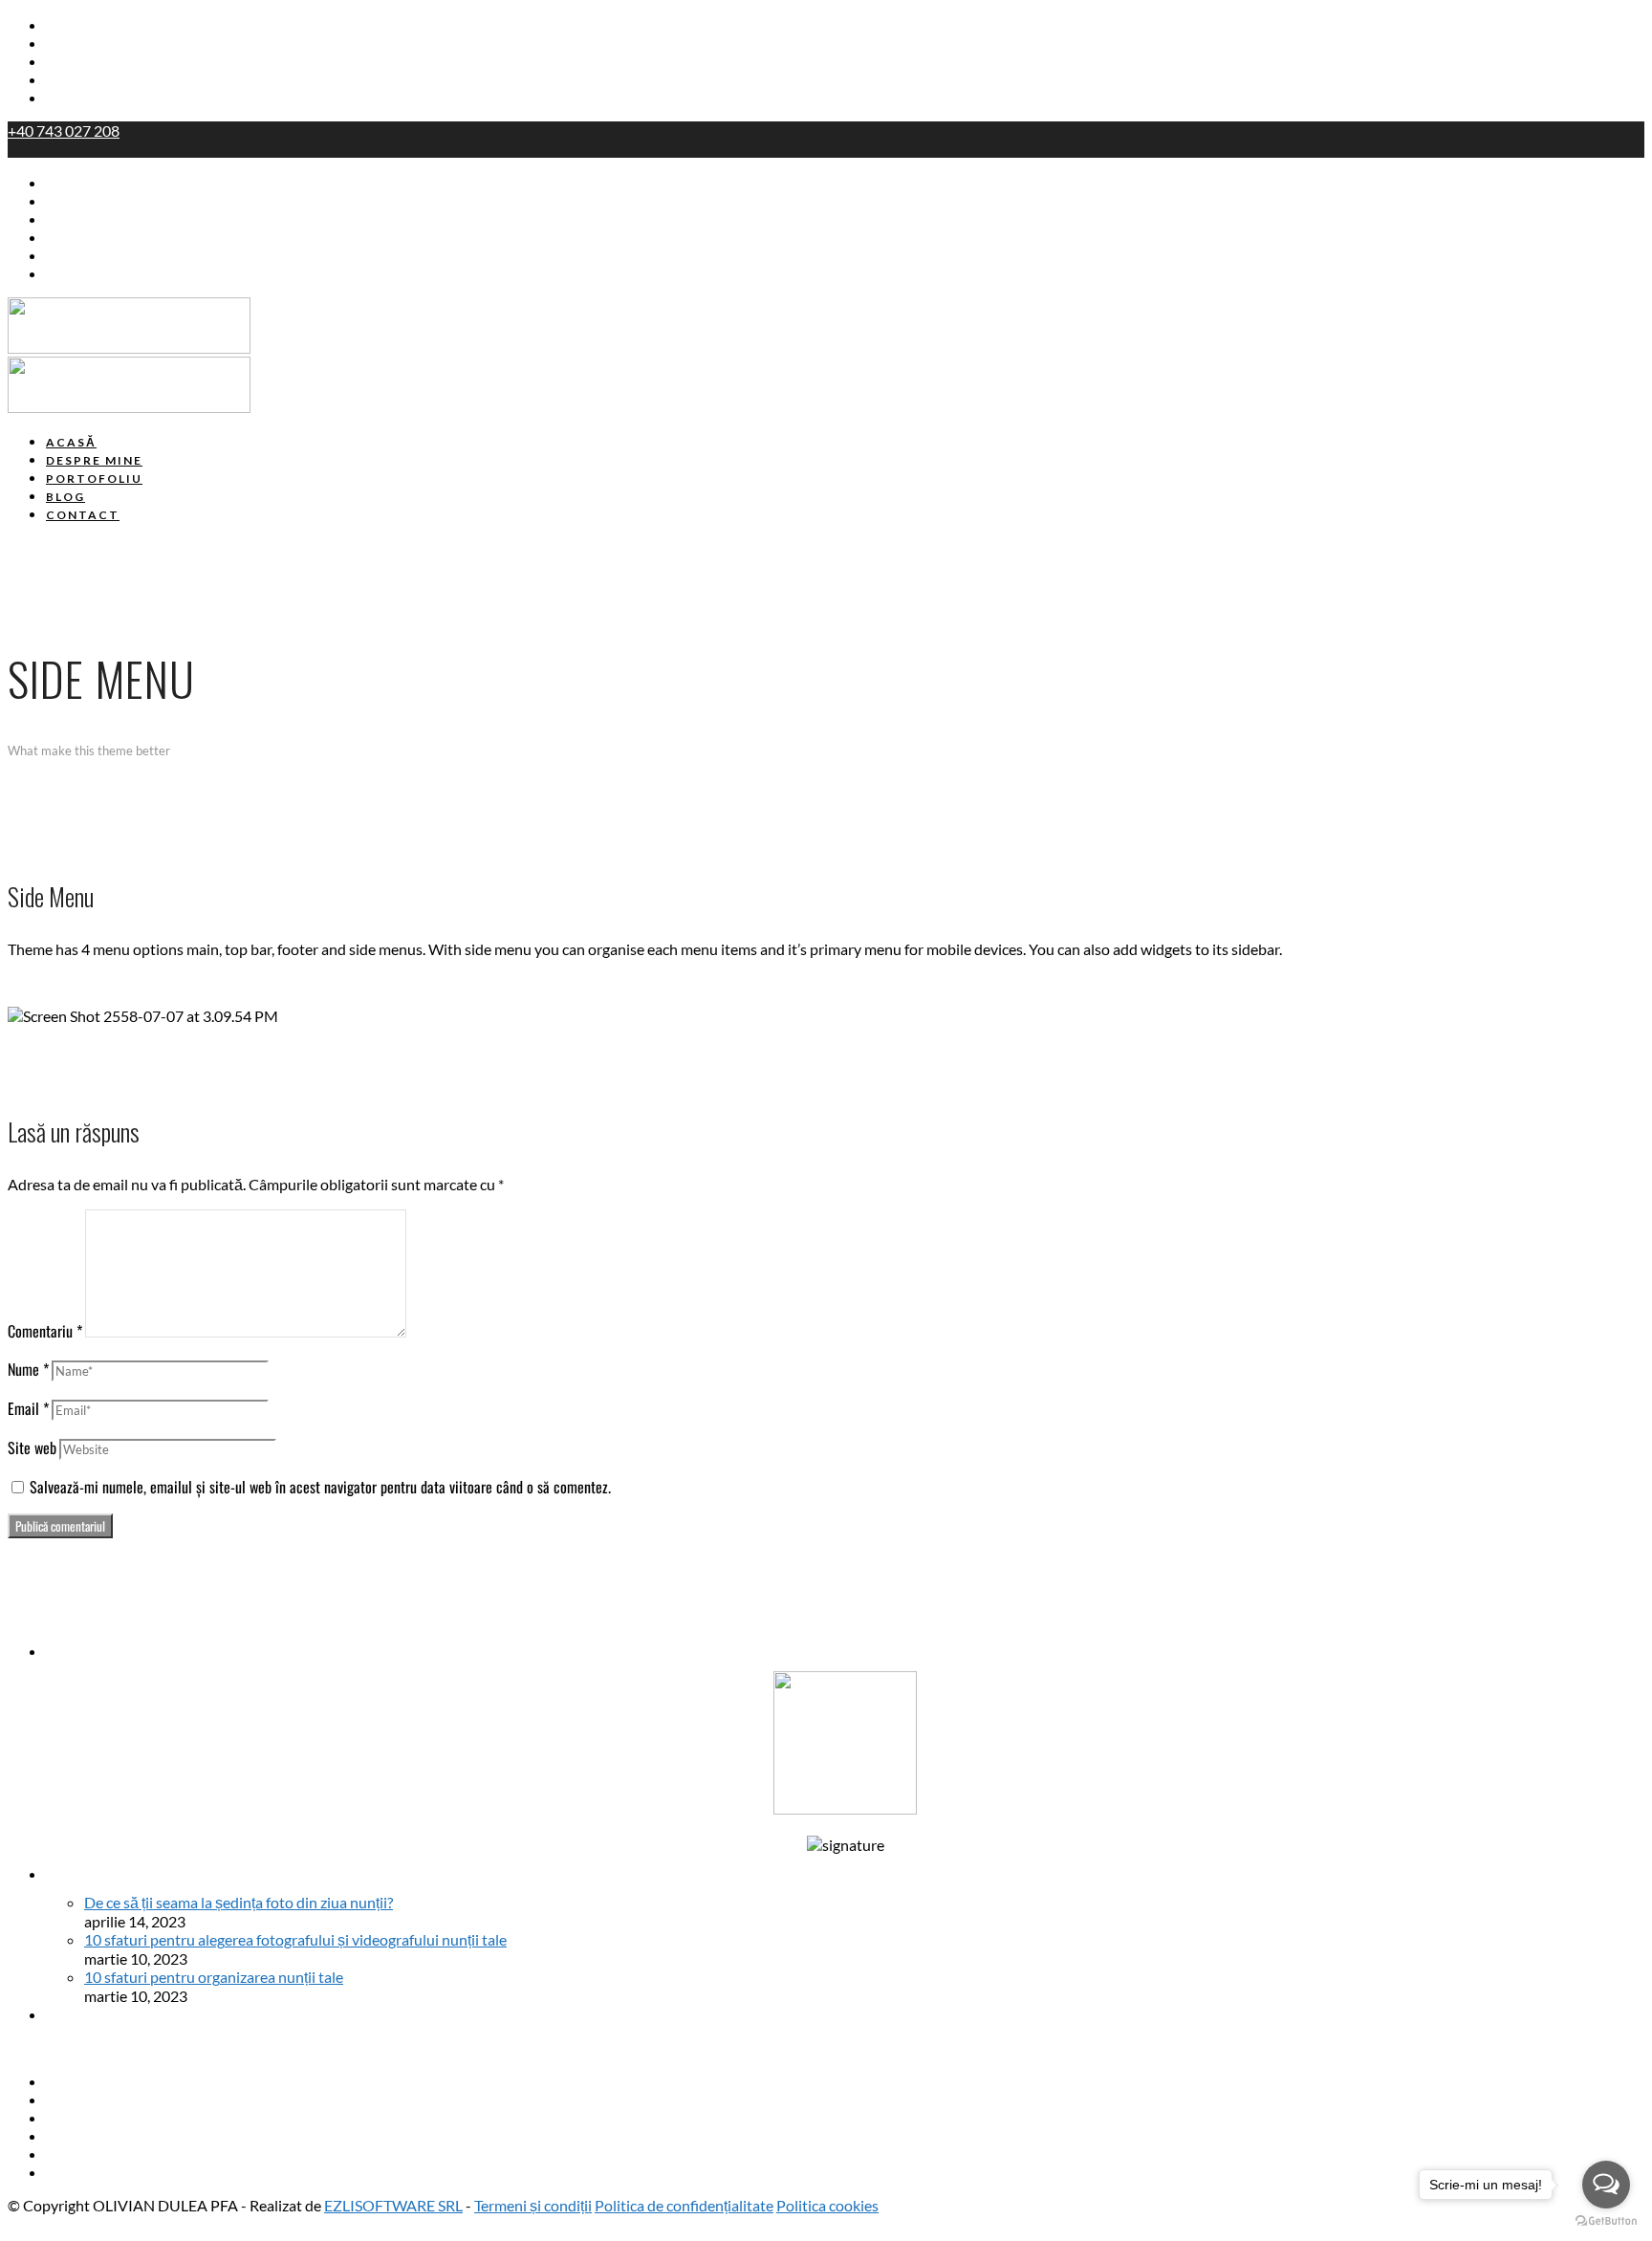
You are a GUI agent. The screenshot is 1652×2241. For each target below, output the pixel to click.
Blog (62, 80)
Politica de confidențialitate (684, 2205)
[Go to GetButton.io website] (1606, 2221)
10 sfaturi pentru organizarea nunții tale (214, 1977)
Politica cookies (827, 2205)
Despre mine (92, 44)
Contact (75, 98)
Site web (32, 1447)
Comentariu (45, 1331)
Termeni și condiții (533, 2205)
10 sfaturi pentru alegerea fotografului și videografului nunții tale (295, 1939)
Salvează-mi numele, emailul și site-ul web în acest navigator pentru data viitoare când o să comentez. (320, 1487)
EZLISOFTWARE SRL (393, 2205)
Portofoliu (82, 62)
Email (28, 1408)
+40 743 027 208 (64, 131)
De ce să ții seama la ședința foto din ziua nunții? (239, 1902)
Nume (28, 1369)
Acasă (67, 26)
